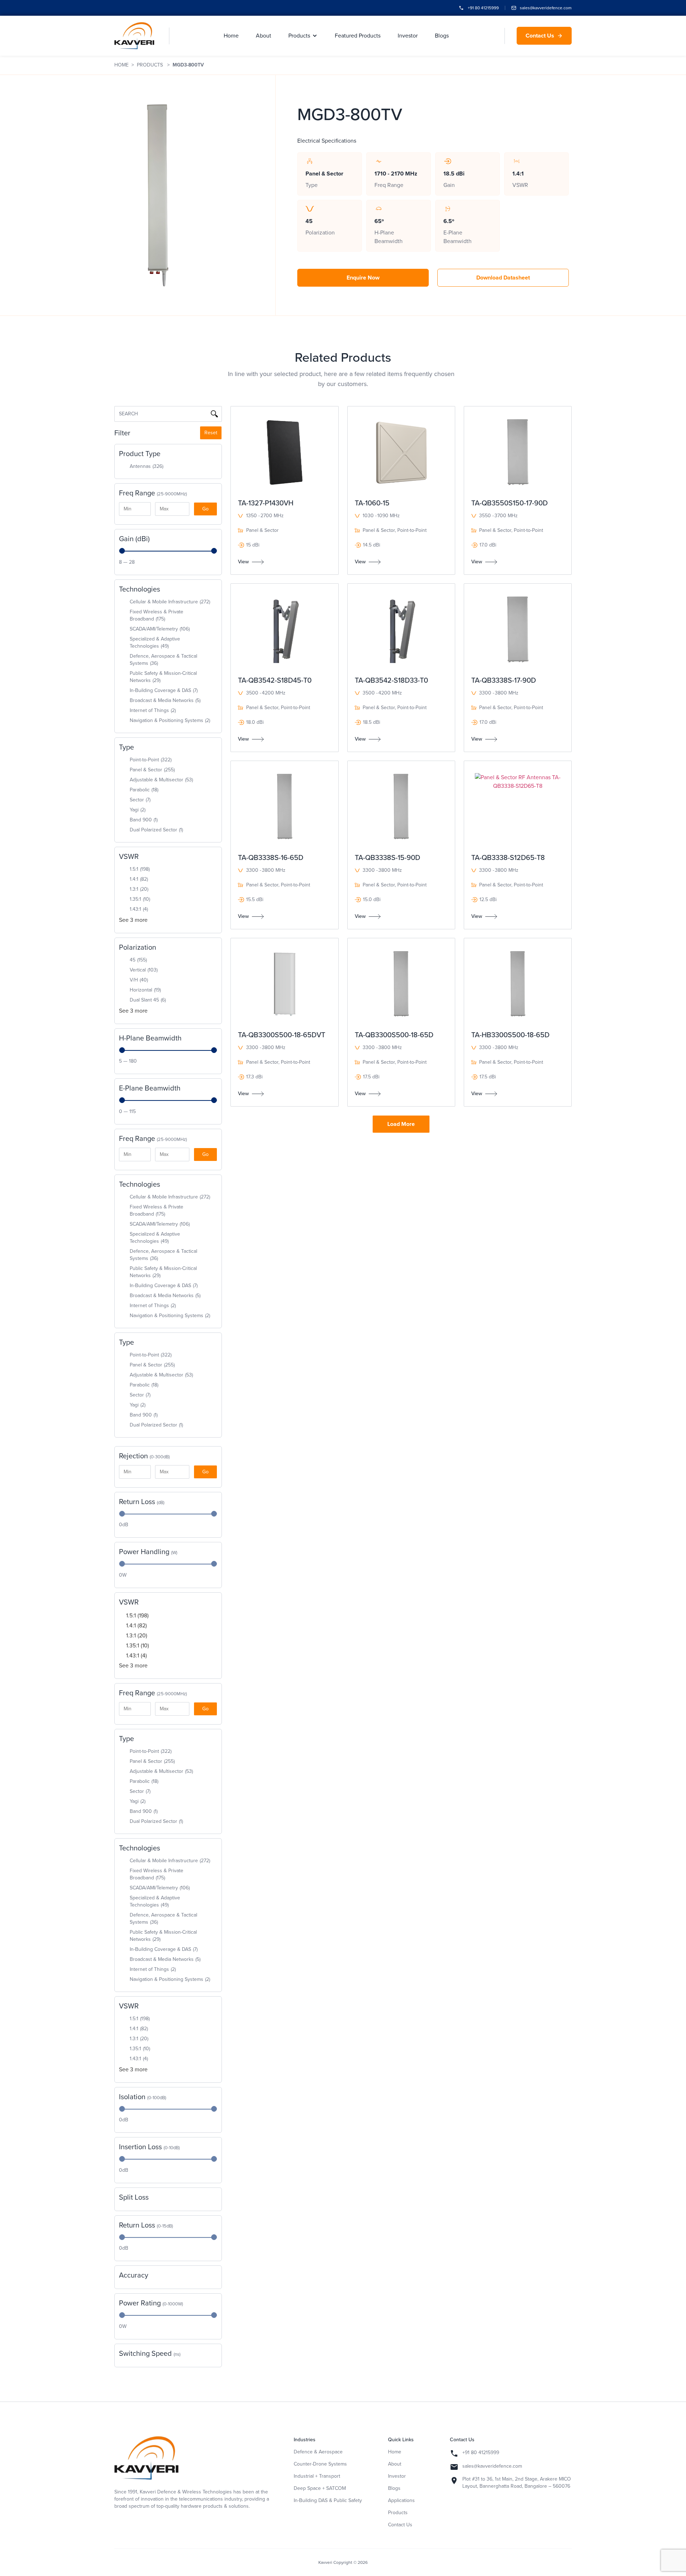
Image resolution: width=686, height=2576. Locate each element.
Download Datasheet (503, 278)
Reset (211, 433)
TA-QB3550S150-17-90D (509, 503)
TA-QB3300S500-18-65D (394, 1035)
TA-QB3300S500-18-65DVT (282, 1035)
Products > (155, 65)
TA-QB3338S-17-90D (504, 680)
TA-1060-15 (372, 503)
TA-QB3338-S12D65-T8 (508, 857)
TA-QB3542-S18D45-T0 (275, 680)
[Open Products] (315, 36)
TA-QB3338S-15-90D (387, 857)
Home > (126, 65)
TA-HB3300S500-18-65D (510, 1035)
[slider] (122, 551)
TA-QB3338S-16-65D (271, 857)
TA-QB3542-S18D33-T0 (391, 680)
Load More (401, 1124)
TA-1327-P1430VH (266, 503)
